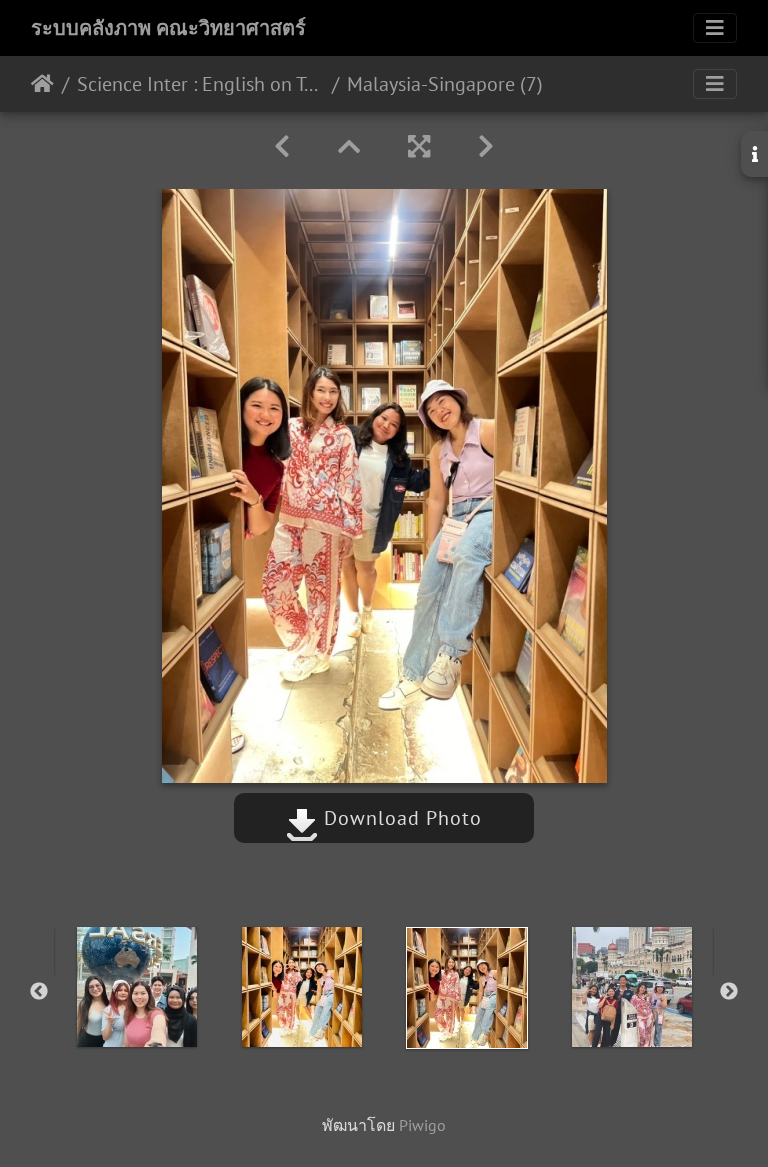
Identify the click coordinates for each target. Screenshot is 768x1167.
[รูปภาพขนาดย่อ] (349, 146)
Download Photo (400, 818)
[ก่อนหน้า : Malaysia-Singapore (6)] (282, 146)
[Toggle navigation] (715, 28)
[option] (136, 987)
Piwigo (422, 1125)
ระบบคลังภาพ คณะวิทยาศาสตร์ (168, 28)
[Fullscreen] (419, 146)
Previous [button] (39, 992)
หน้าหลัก (42, 84)
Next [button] (729, 992)
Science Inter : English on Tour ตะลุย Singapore (200, 84)
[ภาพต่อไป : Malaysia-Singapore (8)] (486, 146)
